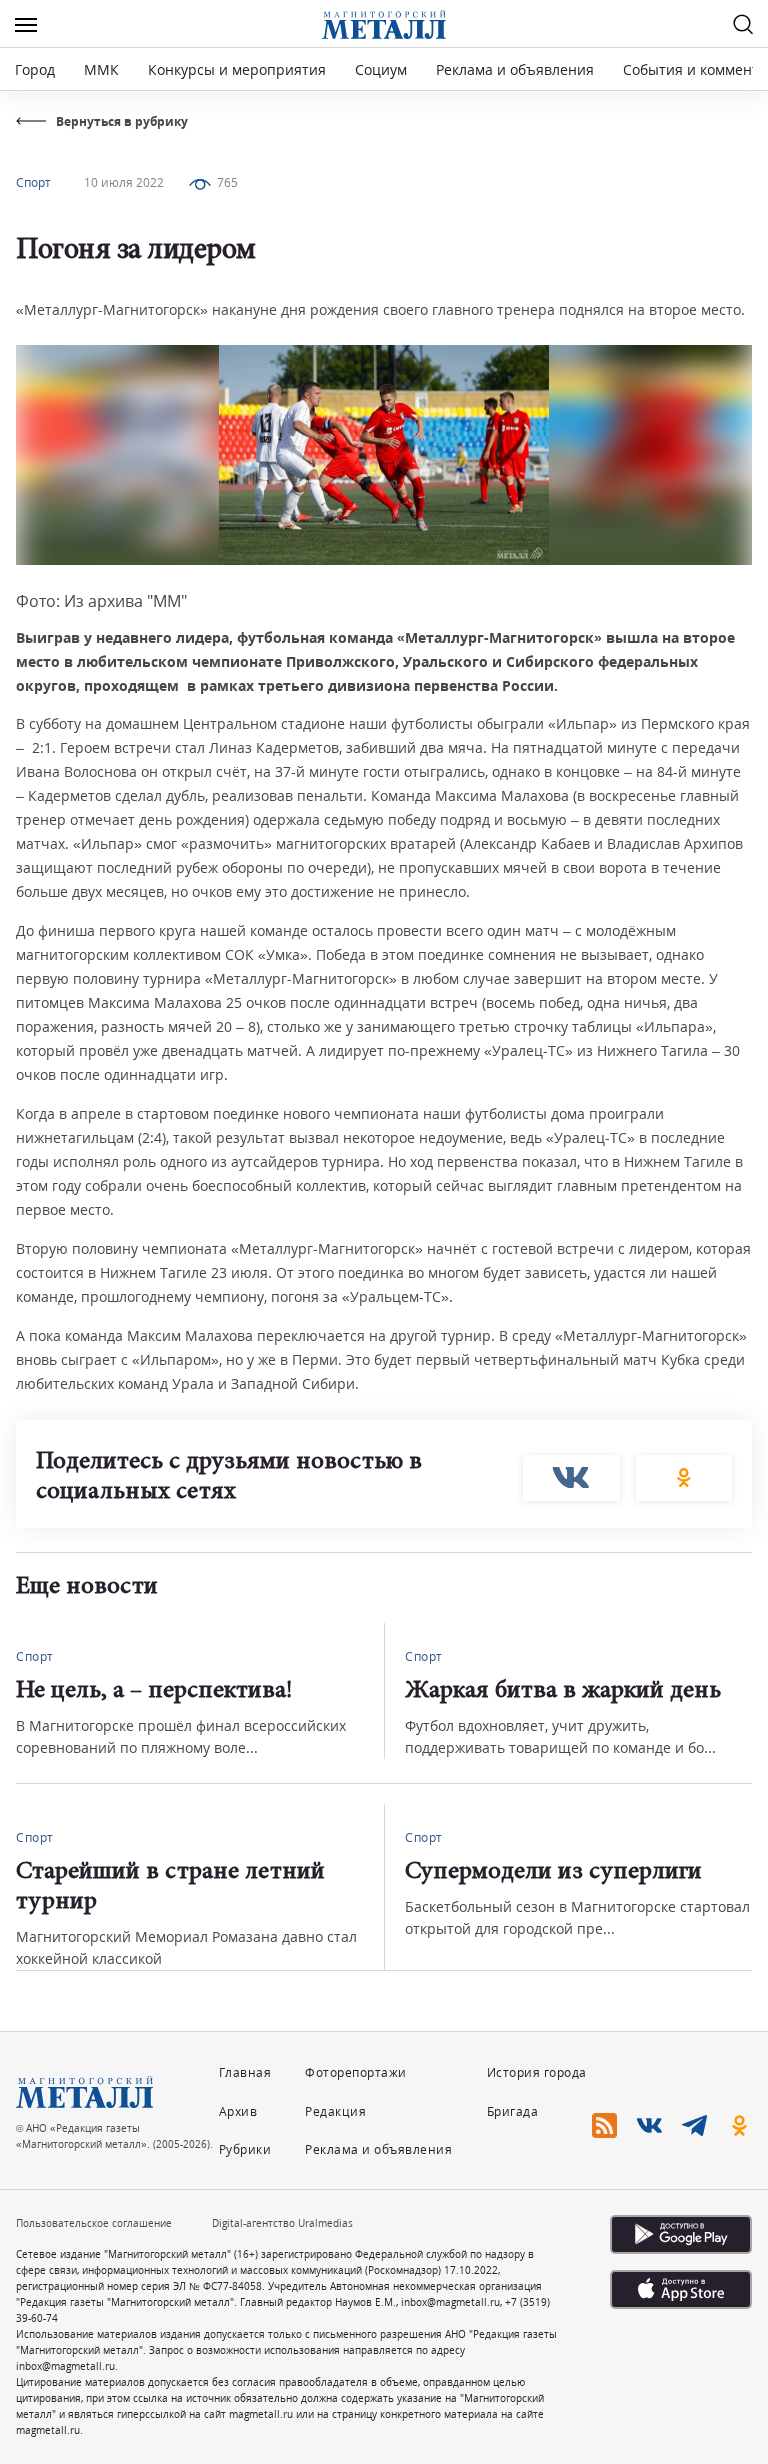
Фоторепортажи (356, 2072)
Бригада (513, 2111)
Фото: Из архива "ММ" (101, 601)
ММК (101, 69)
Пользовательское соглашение (94, 2223)
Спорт (33, 182)
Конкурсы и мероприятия (239, 69)
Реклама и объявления (515, 69)
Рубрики (245, 2149)
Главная (245, 2072)
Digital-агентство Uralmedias (282, 2223)
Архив (238, 2111)
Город (35, 69)
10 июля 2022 (124, 182)
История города (537, 2072)
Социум (381, 69)
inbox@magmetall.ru (450, 2302)
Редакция (335, 2111)
